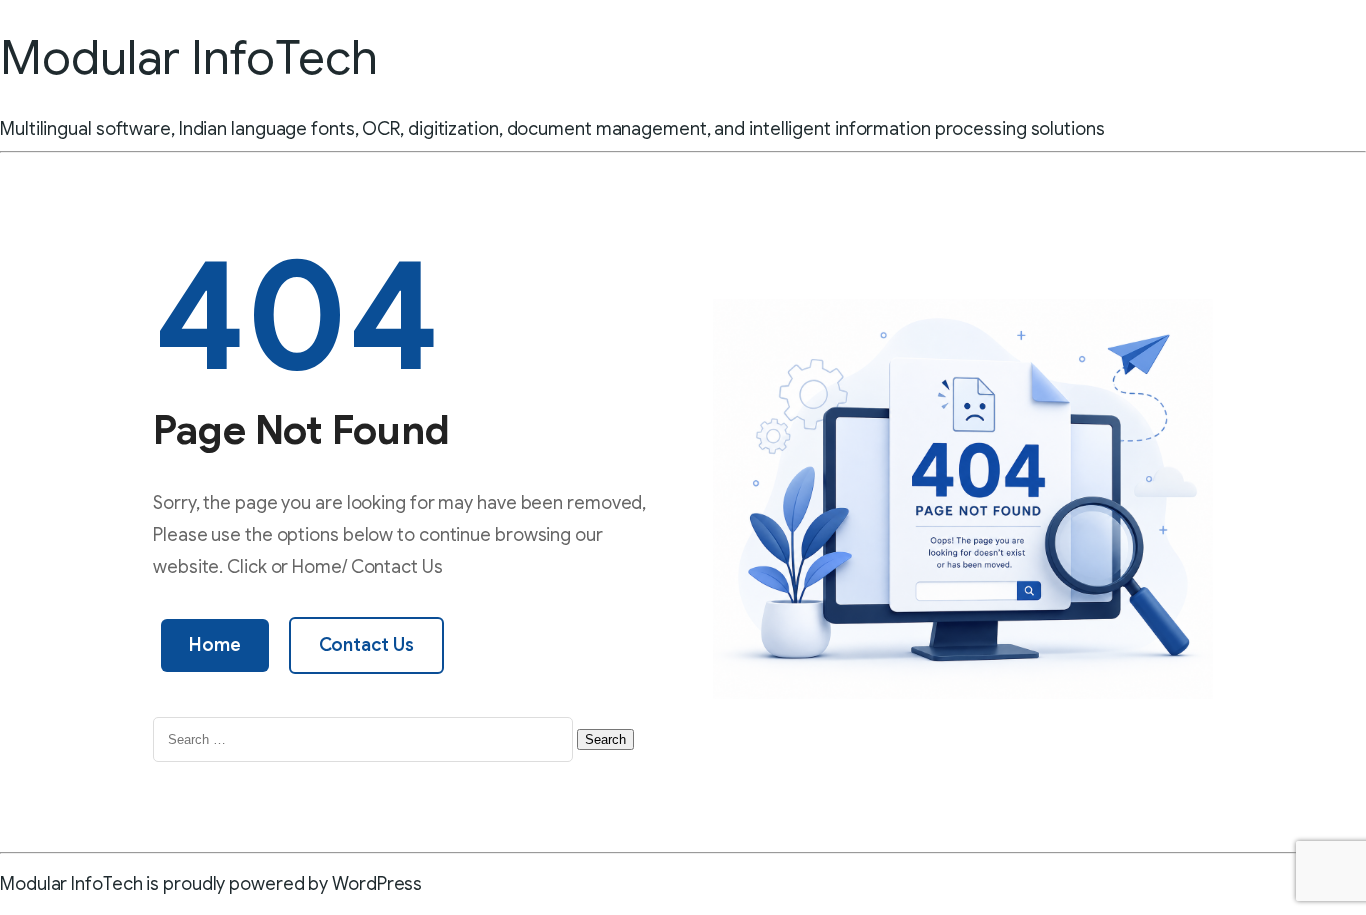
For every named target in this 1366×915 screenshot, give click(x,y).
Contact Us (366, 645)
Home (215, 645)
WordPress (377, 884)
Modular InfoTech (188, 58)
